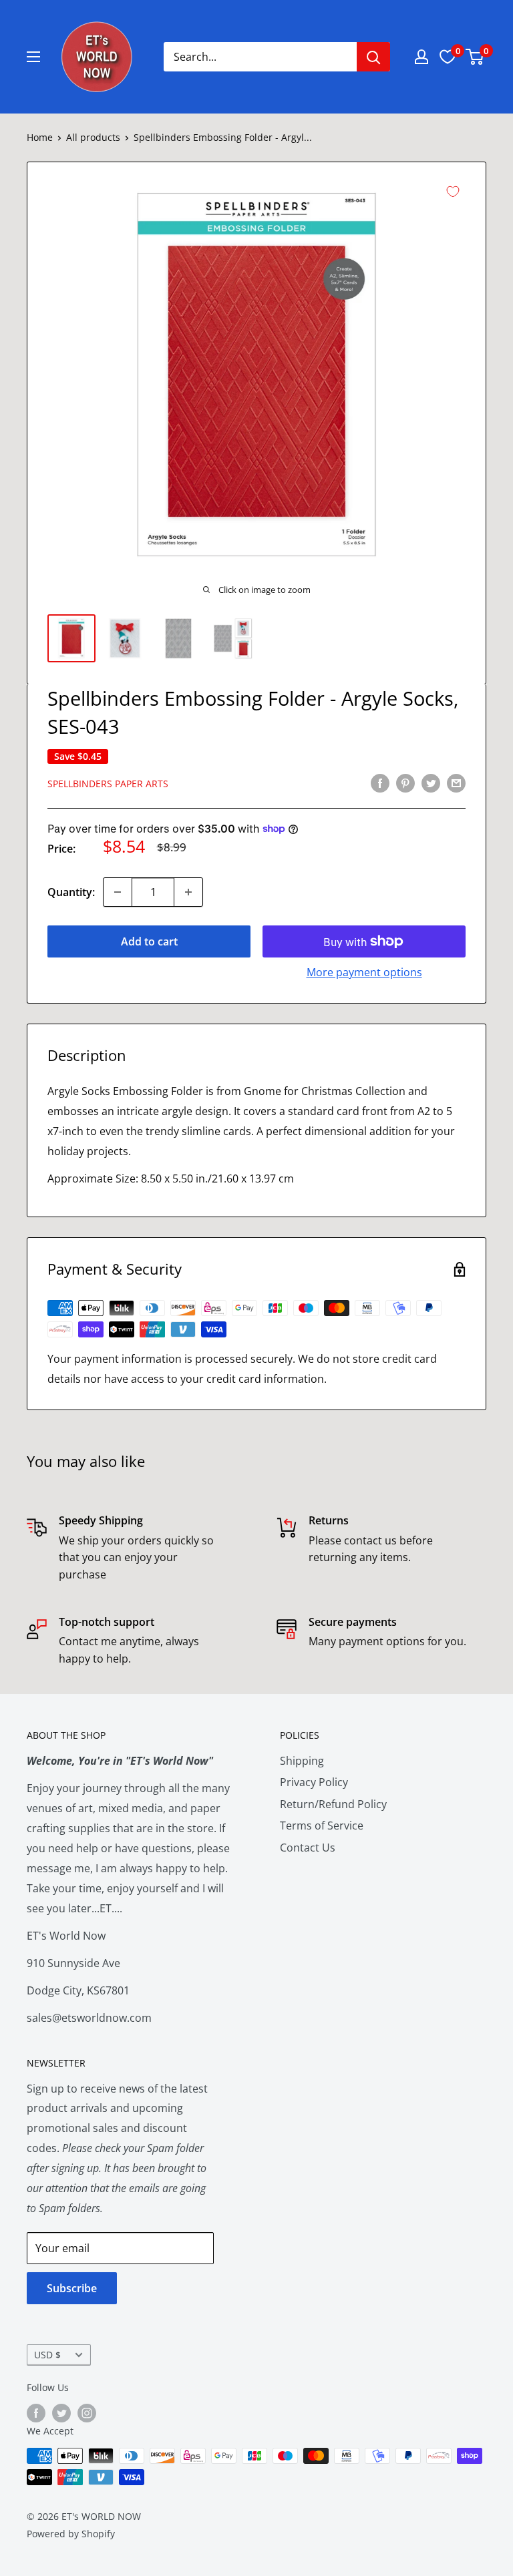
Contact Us (308, 1848)
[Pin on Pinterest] (405, 783)
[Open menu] (33, 57)
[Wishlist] (448, 57)
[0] (475, 57)
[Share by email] (456, 783)
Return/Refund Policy (333, 1804)
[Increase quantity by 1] (188, 892)
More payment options (364, 972)
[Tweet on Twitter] (431, 783)
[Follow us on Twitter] (61, 2413)
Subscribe (72, 2288)
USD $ (47, 2355)
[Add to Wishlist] (453, 192)
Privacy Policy (314, 1782)
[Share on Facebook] (380, 783)
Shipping (302, 1761)
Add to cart (149, 941)
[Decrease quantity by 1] (118, 892)
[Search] (373, 57)
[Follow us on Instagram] (87, 2413)
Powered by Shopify (71, 2534)
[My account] (421, 57)
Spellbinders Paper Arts (108, 784)
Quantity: (71, 892)
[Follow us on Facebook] (36, 2413)
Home (40, 137)
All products (93, 137)
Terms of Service (322, 1826)
